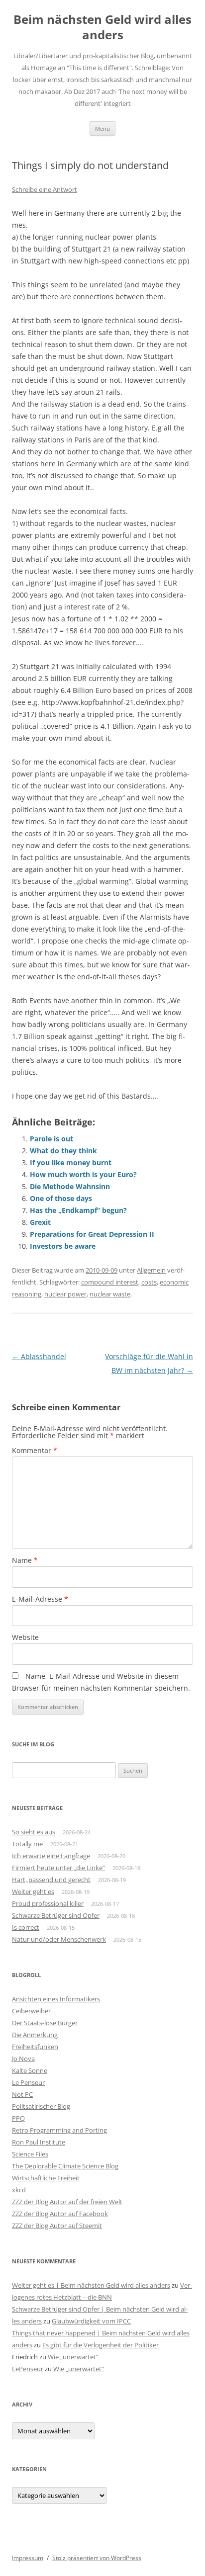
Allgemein (151, 1270)
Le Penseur (28, 2082)
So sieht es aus (34, 1832)
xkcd (19, 2190)
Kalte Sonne (30, 2070)
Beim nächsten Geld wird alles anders (102, 27)
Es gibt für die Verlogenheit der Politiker (101, 2345)
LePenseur (28, 2369)
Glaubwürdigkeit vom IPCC (91, 2321)
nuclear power (65, 1294)
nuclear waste (110, 1294)
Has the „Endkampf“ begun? (78, 1210)
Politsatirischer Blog (41, 2106)
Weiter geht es (33, 1891)
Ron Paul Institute (39, 2142)
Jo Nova (23, 2059)
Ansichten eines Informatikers (56, 1999)
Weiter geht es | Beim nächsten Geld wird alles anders (91, 2285)
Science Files (30, 2154)
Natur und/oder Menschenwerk (59, 1939)
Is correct (26, 1927)
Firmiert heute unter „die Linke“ (58, 1868)
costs (149, 1282)
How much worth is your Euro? (83, 1174)
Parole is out (51, 1139)
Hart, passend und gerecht (51, 1880)
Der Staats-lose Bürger (45, 2023)
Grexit (40, 1222)
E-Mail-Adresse (40, 1599)
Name (25, 1560)
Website (25, 1637)
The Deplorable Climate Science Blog (65, 2166)
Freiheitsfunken (35, 2047)
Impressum (28, 2558)
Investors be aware (63, 1246)
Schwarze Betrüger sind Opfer (56, 1915)
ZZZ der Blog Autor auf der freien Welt (67, 2202)
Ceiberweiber (31, 2011)
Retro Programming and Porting (59, 2130)
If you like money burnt (71, 1162)
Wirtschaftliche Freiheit (46, 2178)
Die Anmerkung (35, 2035)
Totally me (27, 1844)
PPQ (18, 2118)
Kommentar (35, 1450)
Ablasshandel (39, 1356)
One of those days (61, 1198)
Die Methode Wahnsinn (70, 1186)
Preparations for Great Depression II (92, 1234)
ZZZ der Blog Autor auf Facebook (60, 2214)
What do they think (63, 1151)
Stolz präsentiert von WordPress (97, 2558)
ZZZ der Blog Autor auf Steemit (57, 2226)
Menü (102, 129)
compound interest (110, 1282)
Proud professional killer (48, 1903)
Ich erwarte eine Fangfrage (51, 1856)
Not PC (22, 2094)
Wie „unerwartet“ (73, 2357)
